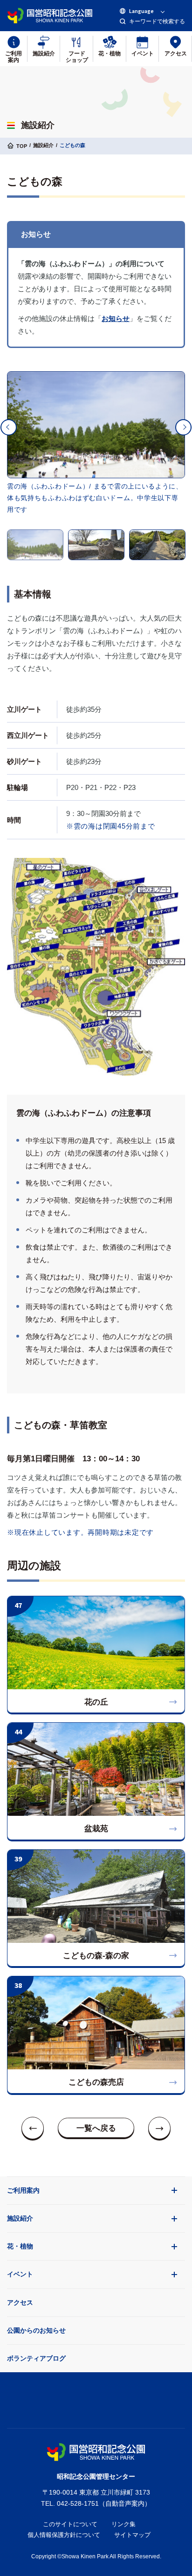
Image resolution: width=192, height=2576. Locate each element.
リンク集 (123, 2524)
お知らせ (116, 318)
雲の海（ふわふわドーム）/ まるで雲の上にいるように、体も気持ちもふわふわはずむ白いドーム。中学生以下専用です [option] (95, 498)
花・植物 (20, 2246)
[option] (96, 425)
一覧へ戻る (96, 2128)
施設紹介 (20, 2218)
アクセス (20, 2302)
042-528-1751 (78, 2503)
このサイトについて (70, 2524)
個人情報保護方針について (64, 2535)
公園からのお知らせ (36, 2330)
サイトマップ (132, 2535)
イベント (20, 2274)
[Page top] (96, 2398)
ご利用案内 (23, 2190)
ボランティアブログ (36, 2358)
